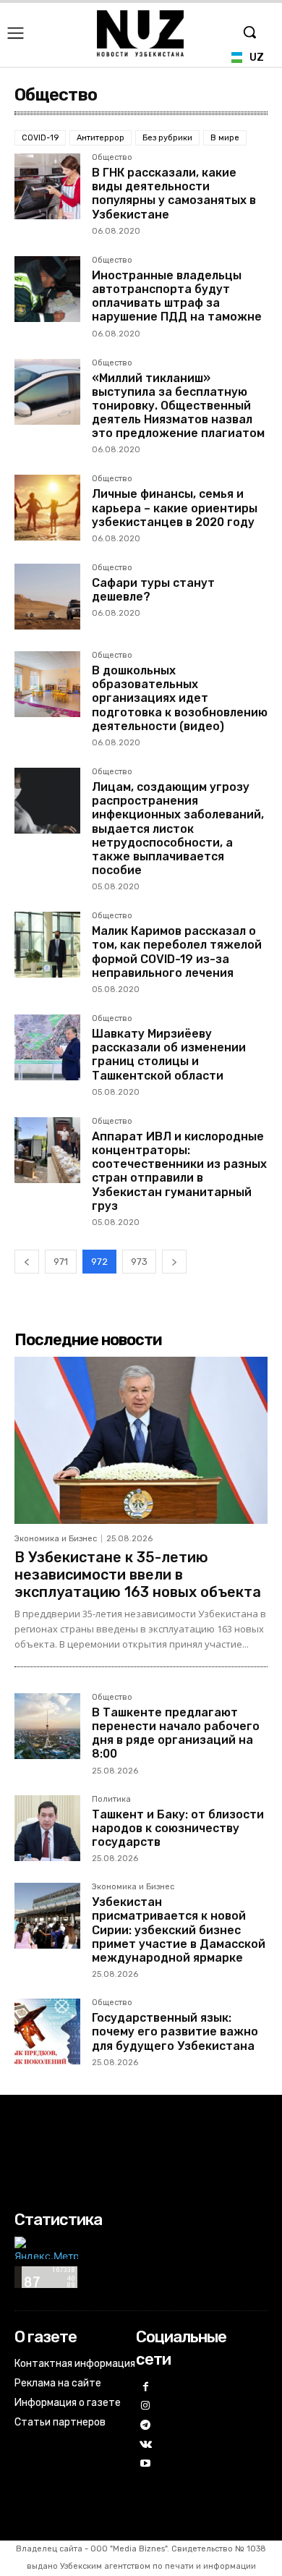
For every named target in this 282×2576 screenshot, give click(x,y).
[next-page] (174, 1262)
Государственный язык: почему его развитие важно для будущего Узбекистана (175, 2031)
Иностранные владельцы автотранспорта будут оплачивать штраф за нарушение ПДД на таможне (177, 296)
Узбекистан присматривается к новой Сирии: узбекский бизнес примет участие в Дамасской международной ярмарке (179, 1930)
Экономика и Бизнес (56, 1539)
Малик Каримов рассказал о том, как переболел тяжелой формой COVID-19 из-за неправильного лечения (177, 952)
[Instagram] (146, 2406)
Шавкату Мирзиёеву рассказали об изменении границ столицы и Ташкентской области (169, 1055)
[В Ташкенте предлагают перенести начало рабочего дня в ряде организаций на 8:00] (47, 1726)
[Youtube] (146, 2464)
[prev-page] (27, 1262)
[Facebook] (146, 2388)
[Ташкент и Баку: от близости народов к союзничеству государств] (47, 1828)
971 (61, 1262)
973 (139, 1262)
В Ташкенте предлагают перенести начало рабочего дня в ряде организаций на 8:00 (176, 1733)
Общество (112, 158)
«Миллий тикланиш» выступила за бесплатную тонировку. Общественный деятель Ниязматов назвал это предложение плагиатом (178, 406)
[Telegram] (146, 2426)
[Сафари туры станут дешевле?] (47, 597)
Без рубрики (167, 138)
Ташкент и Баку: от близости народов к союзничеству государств (178, 1828)
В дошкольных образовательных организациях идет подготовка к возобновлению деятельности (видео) (180, 698)
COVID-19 (40, 138)
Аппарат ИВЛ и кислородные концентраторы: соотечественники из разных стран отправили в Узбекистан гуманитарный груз (179, 1171)
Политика (111, 1800)
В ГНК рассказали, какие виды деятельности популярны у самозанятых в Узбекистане (174, 194)
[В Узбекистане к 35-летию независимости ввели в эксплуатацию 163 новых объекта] (141, 1440)
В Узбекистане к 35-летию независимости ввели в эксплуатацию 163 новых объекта (138, 1575)
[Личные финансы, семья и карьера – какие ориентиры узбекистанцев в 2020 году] (47, 508)
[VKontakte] (146, 2445)
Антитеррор (101, 138)
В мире (225, 138)
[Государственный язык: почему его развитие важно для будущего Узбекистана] (47, 2031)
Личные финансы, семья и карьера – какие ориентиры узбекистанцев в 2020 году (175, 508)
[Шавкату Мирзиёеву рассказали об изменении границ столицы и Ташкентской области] (47, 1047)
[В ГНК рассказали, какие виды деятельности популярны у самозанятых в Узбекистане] (47, 186)
